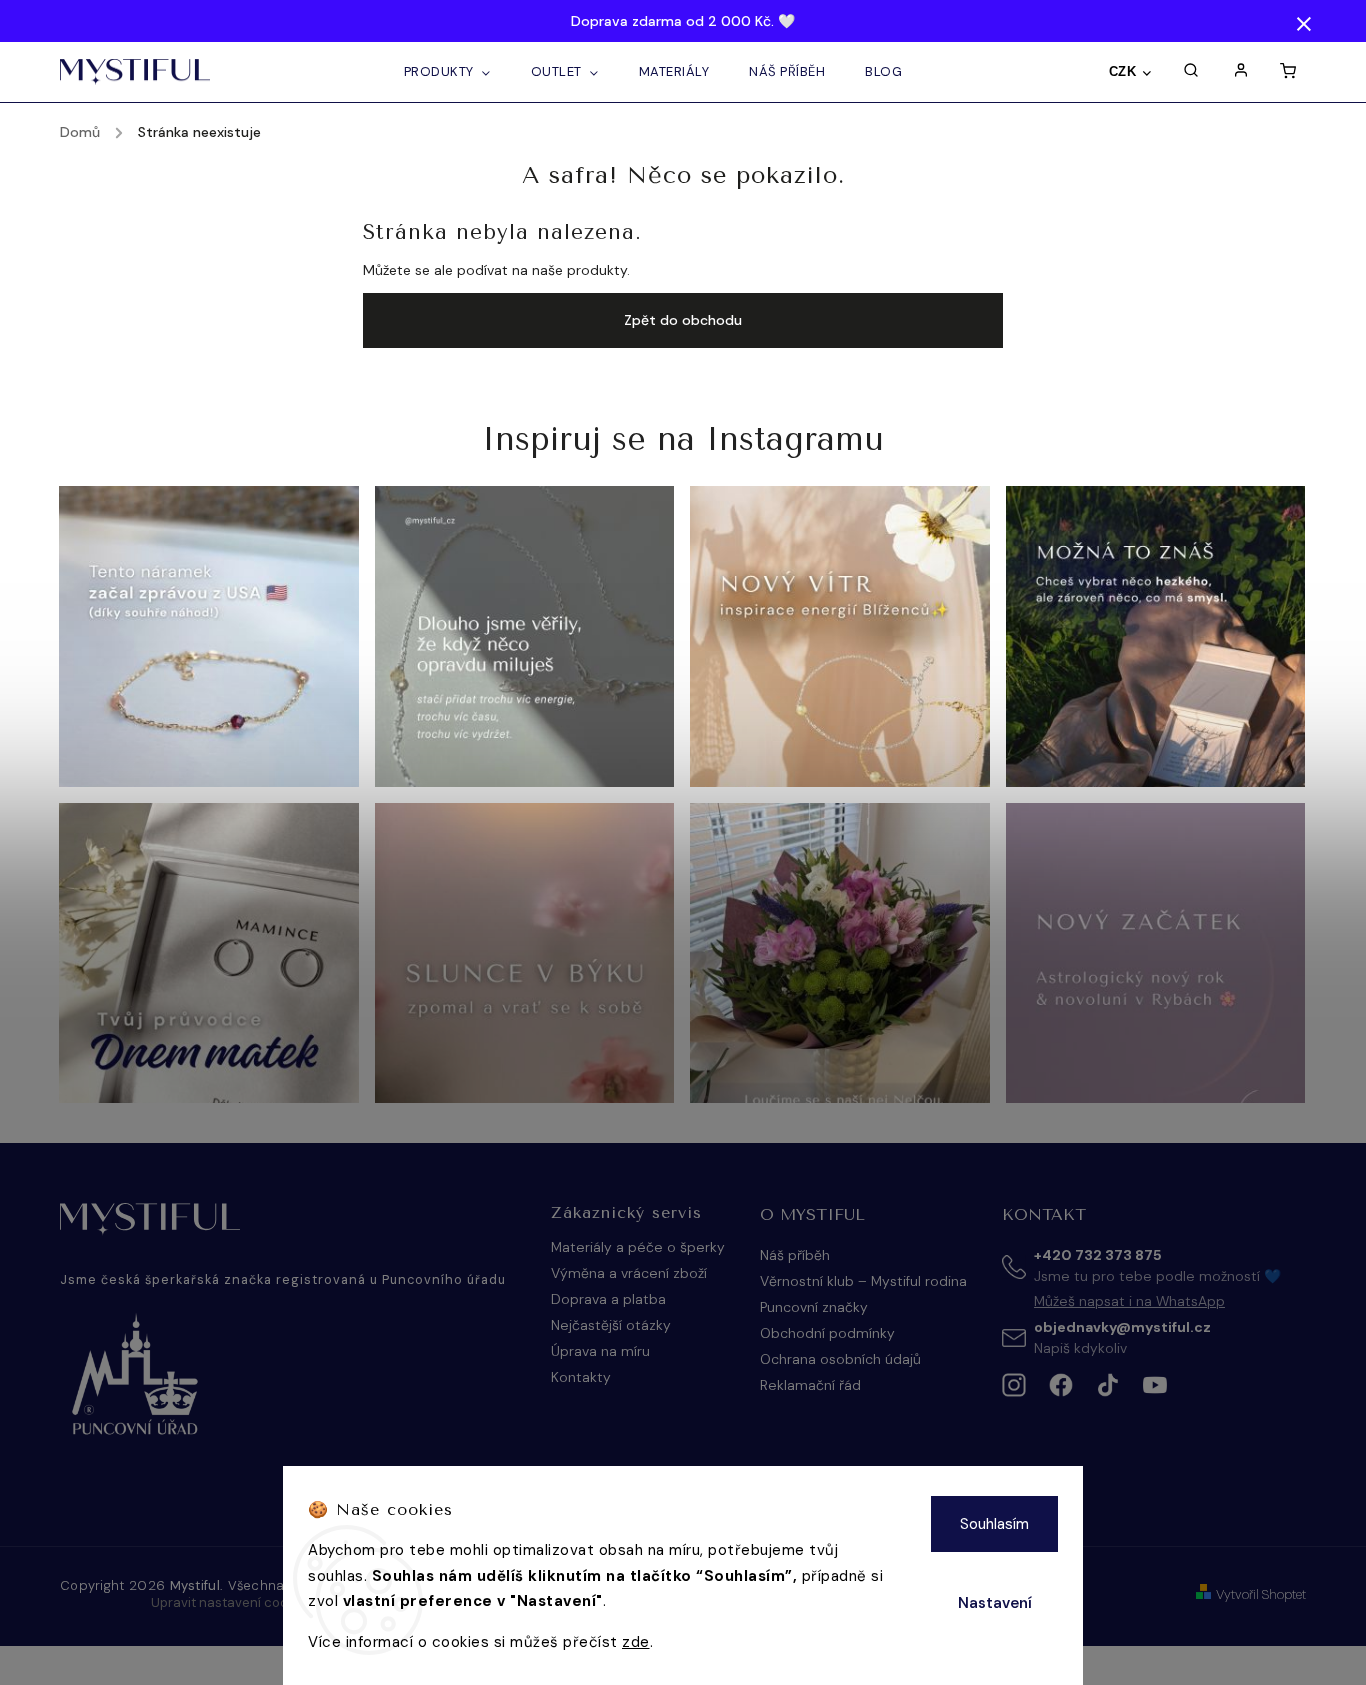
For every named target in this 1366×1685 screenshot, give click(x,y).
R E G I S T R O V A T (871, 1056)
